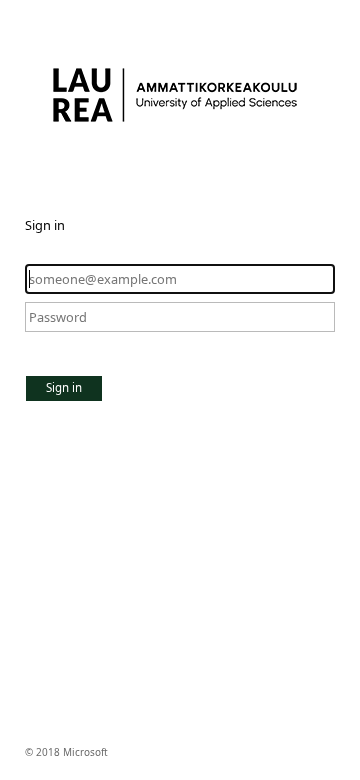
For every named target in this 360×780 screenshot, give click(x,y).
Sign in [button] (64, 387)
